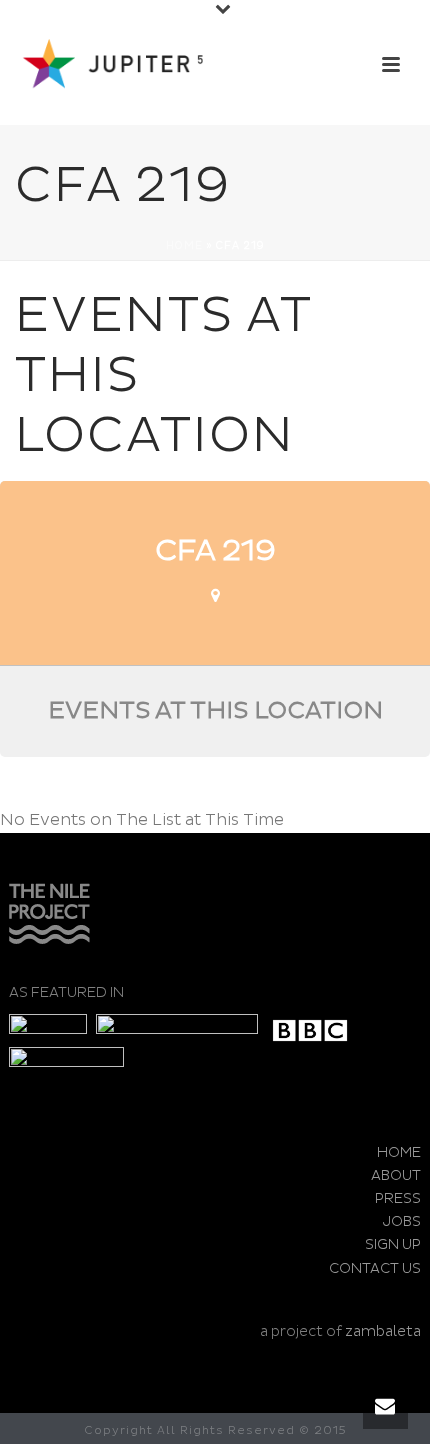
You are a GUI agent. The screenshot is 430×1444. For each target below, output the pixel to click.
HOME (399, 1152)
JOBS (402, 1221)
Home (184, 246)
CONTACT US (375, 1268)
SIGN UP (393, 1244)
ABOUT (396, 1175)
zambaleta (383, 1331)
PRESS (398, 1198)
